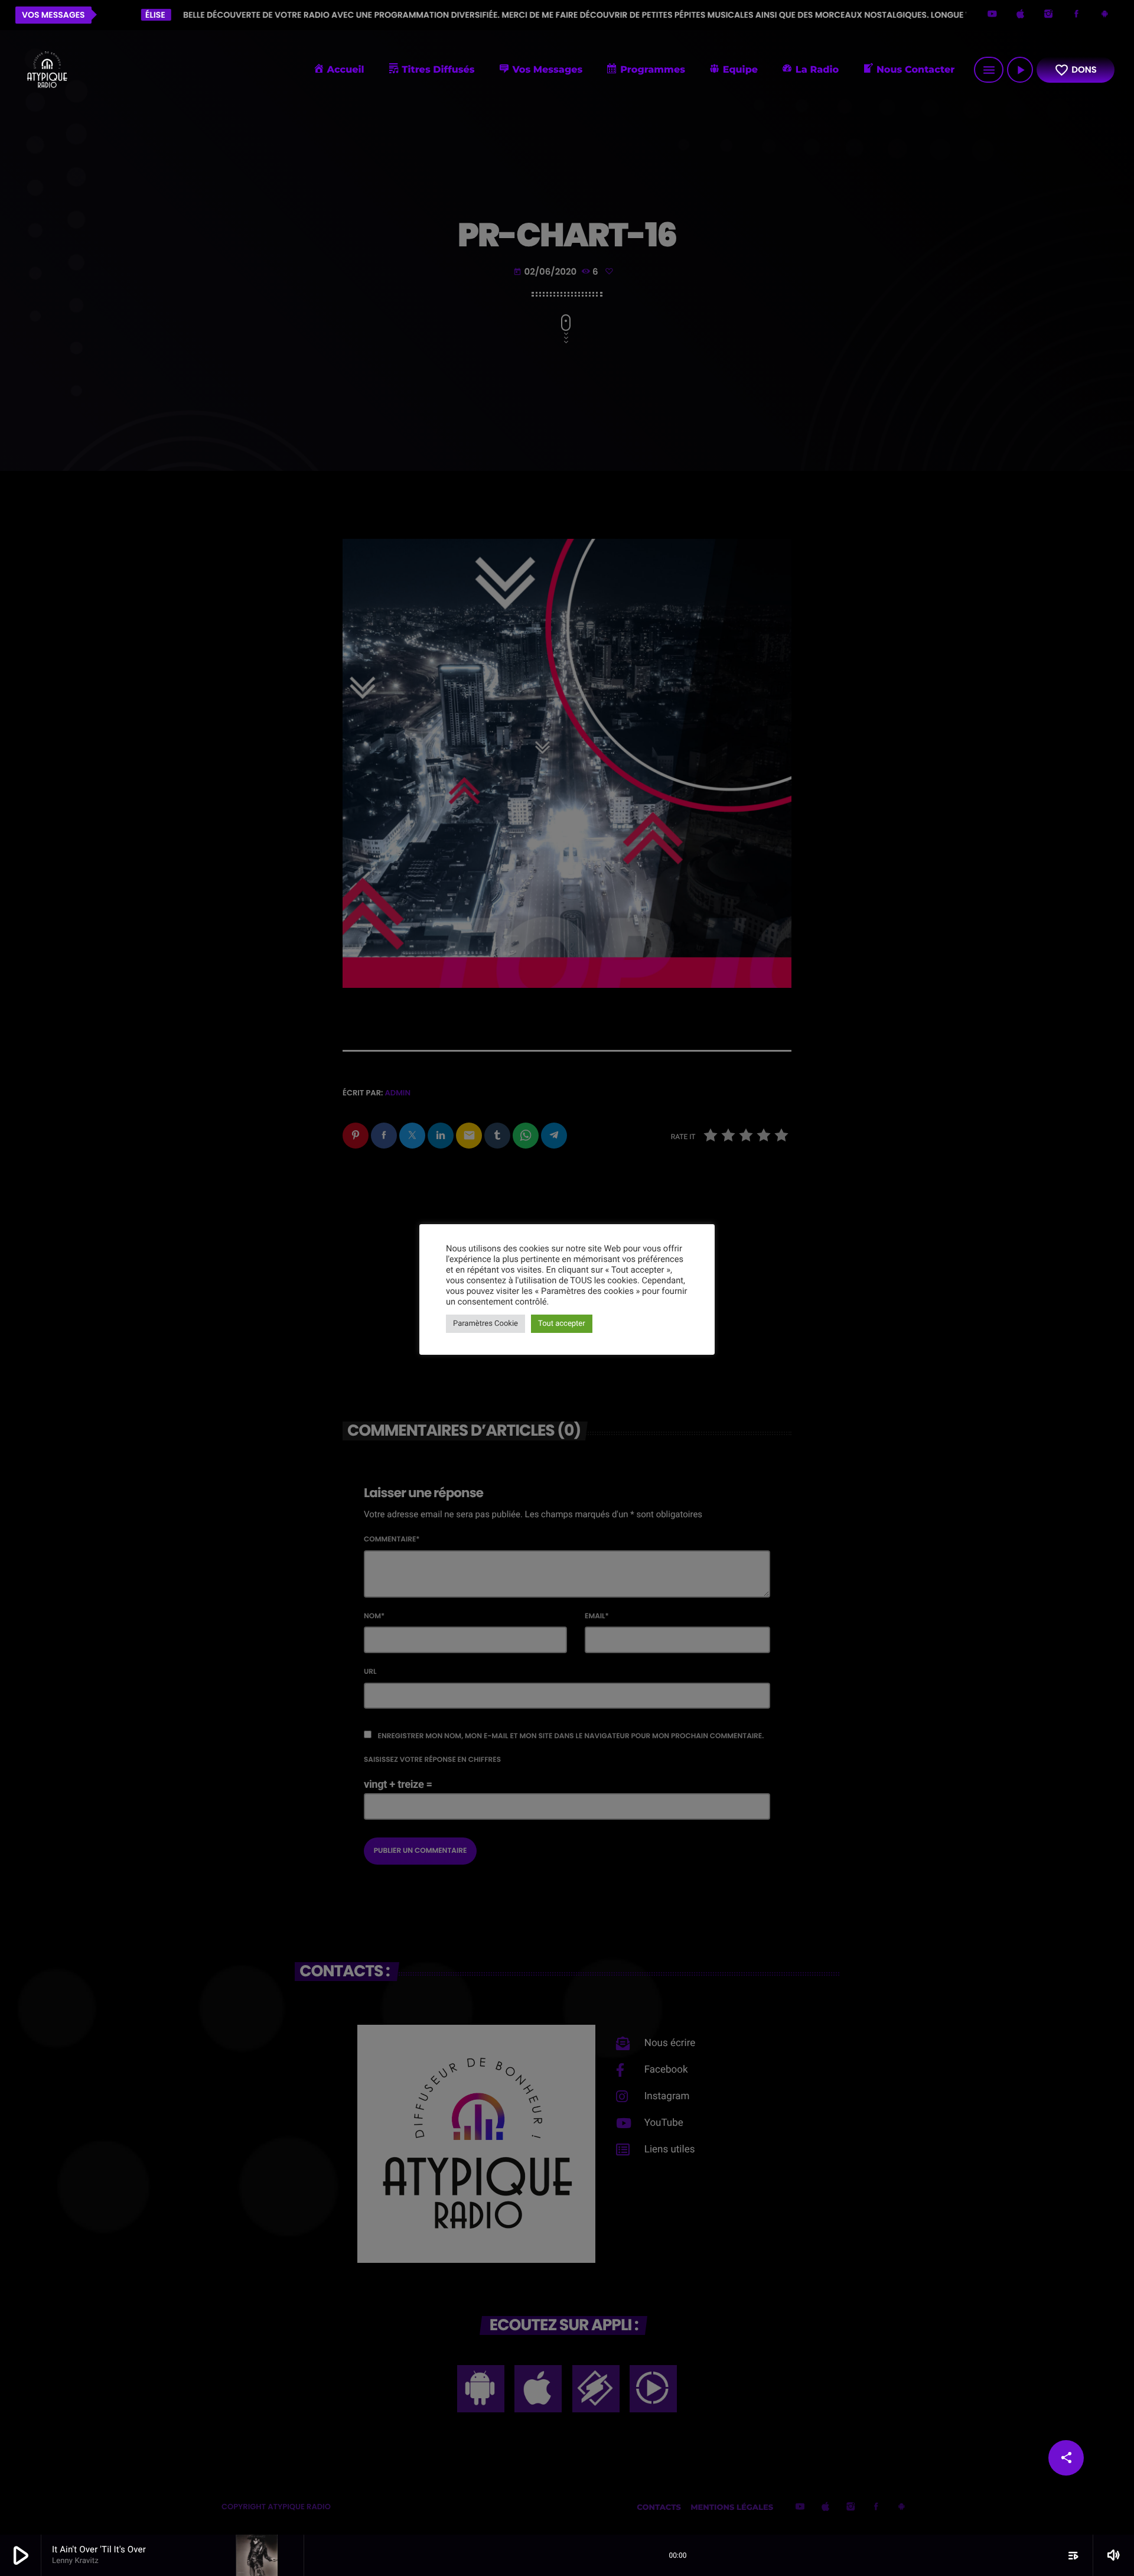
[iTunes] (1021, 15)
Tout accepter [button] (562, 1324)
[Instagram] (1048, 15)
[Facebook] (1077, 15)
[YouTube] (992, 15)
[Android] (1104, 15)
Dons (1076, 70)
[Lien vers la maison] (47, 70)
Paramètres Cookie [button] (485, 1324)
